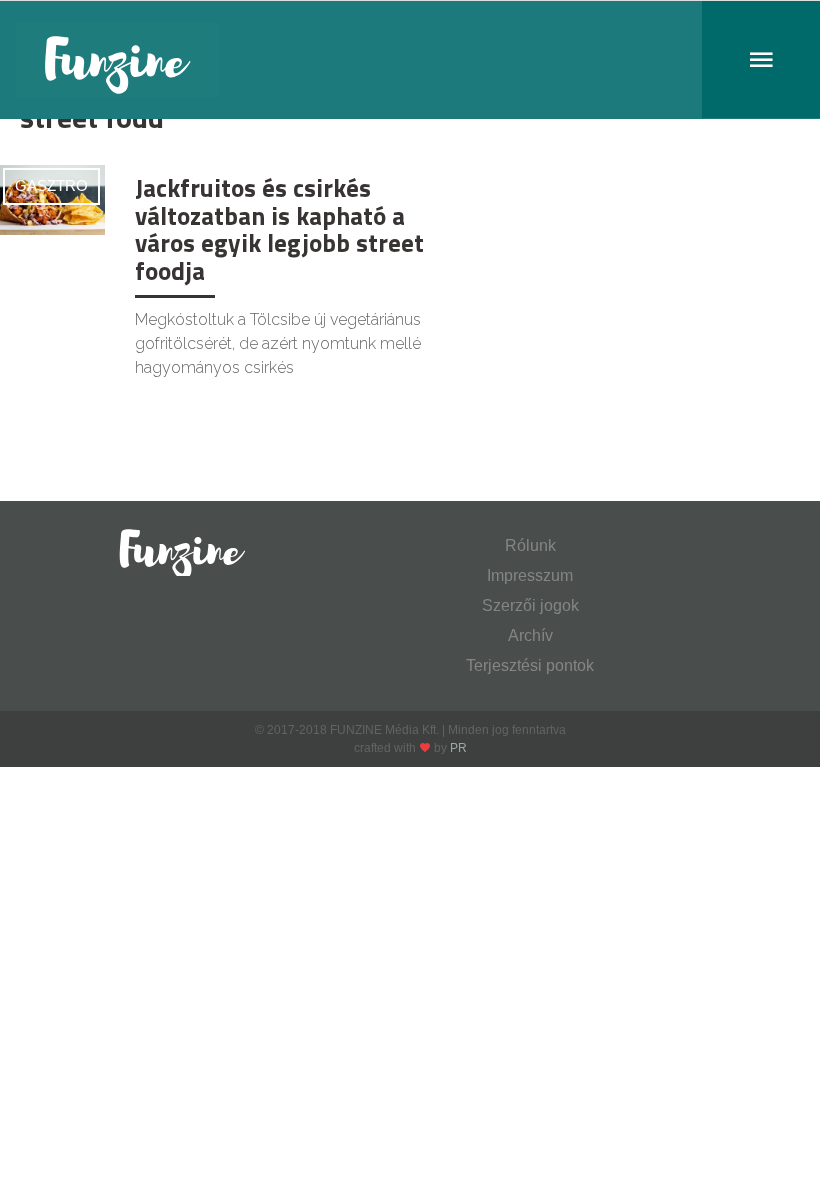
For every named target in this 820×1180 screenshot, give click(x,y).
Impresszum (530, 575)
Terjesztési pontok (530, 665)
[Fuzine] (410, 60)
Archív (530, 635)
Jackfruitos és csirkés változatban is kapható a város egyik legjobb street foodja (279, 229)
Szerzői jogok (530, 605)
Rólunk (530, 545)
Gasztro (51, 185)
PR (458, 748)
